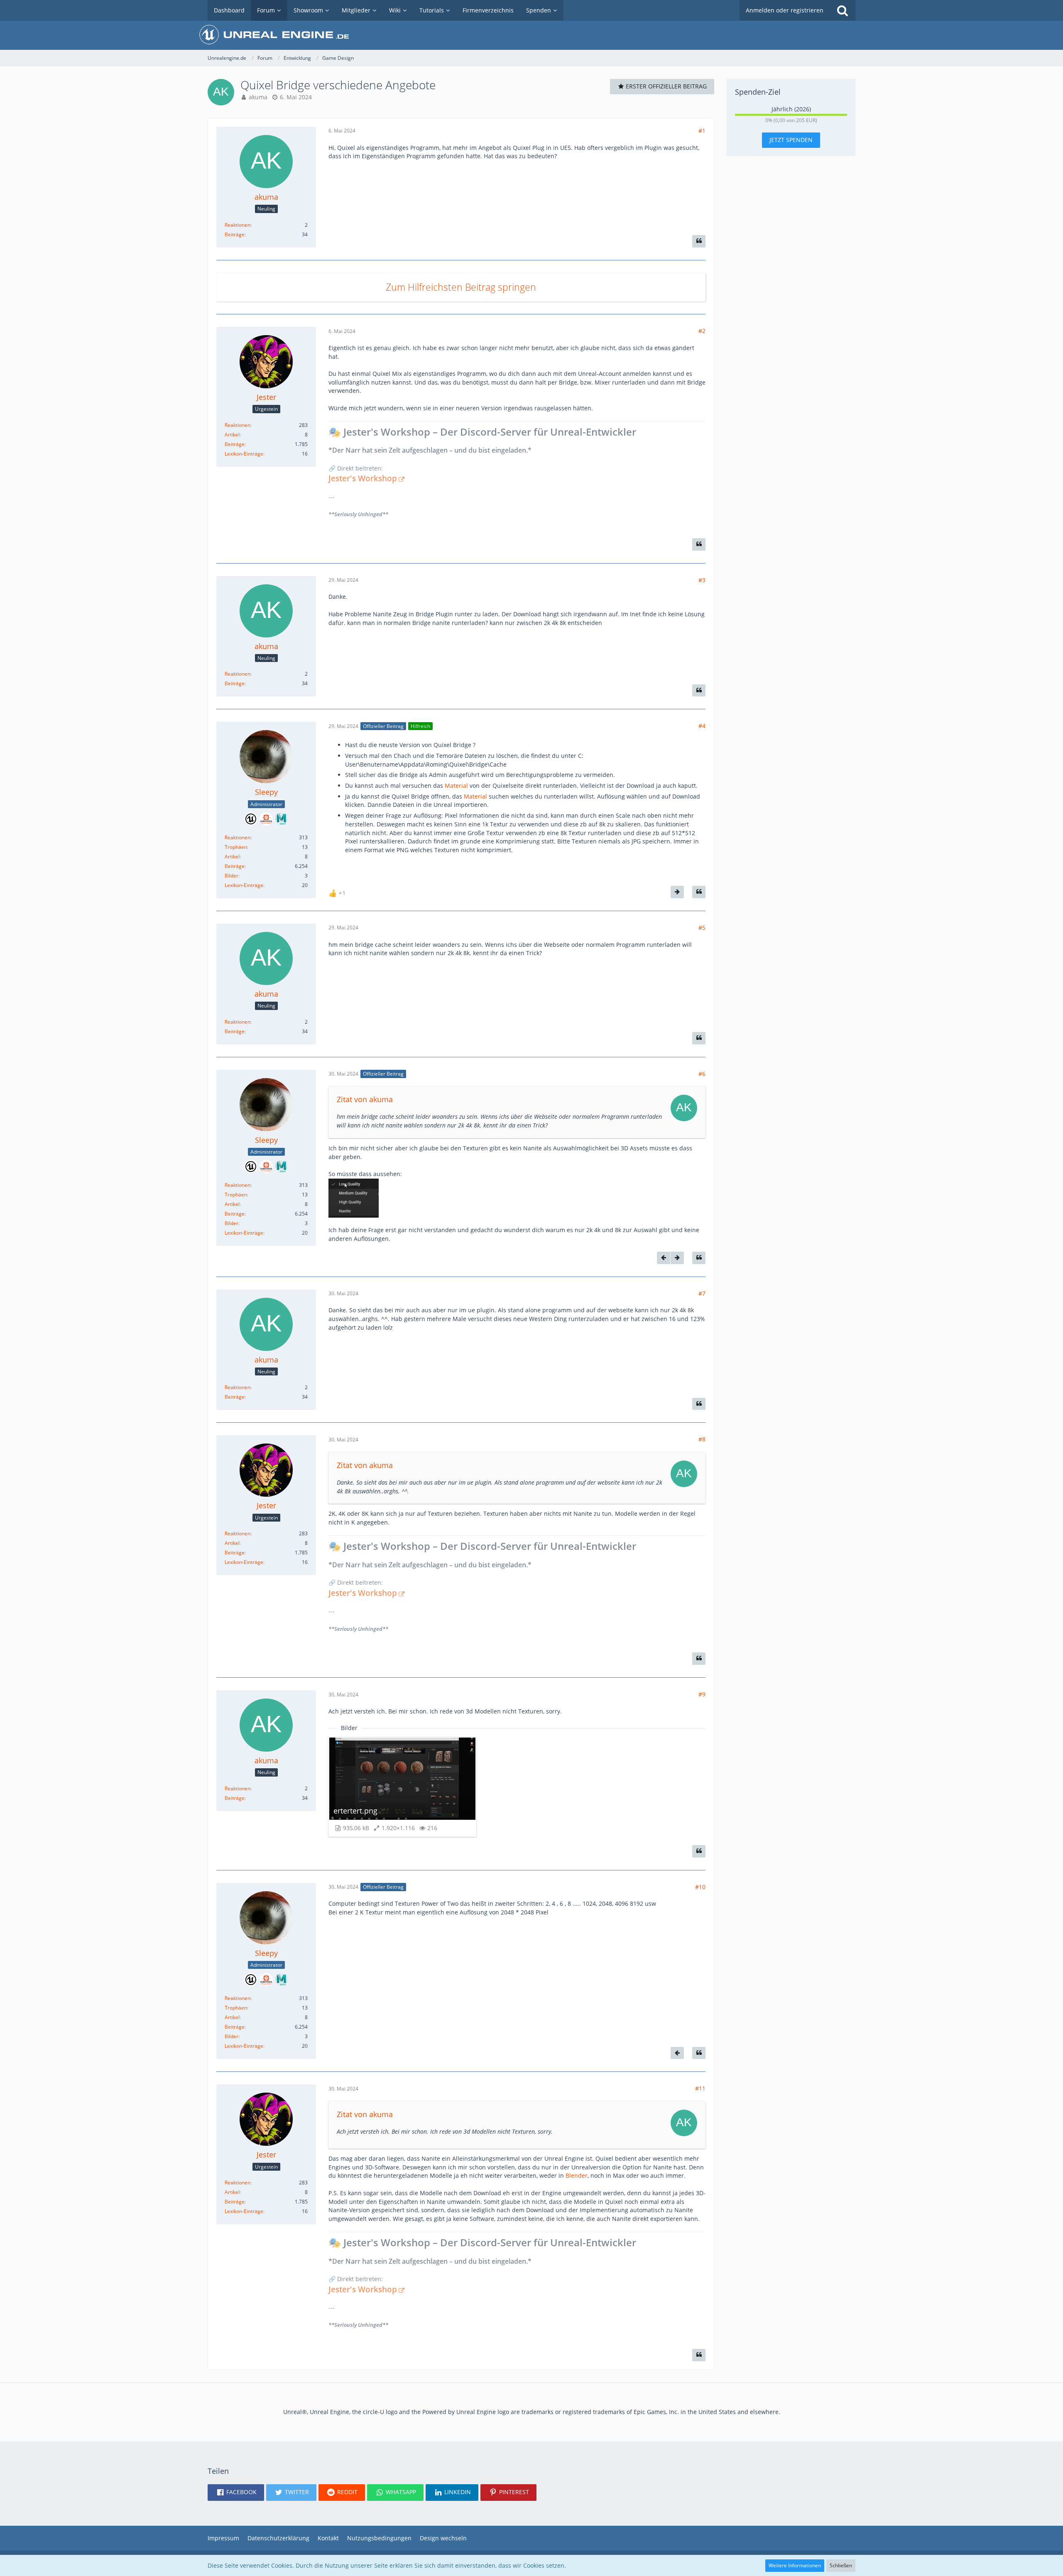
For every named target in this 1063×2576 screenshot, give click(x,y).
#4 (702, 726)
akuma (258, 97)
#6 (702, 1074)
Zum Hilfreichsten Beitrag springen (461, 287)
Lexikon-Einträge (244, 454)
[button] (236, 2493)
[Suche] (843, 10)
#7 (702, 1293)
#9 (702, 1694)
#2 (702, 331)
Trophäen (236, 847)
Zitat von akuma (365, 1099)
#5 (702, 928)
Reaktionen (238, 225)
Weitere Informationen (795, 2565)
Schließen (841, 2565)
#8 (702, 1439)
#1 (702, 131)
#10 (700, 1887)
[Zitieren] (699, 241)
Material (456, 786)
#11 (700, 2088)
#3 (702, 580)
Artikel (232, 435)
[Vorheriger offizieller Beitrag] (664, 1258)
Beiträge (235, 234)
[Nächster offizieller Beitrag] (677, 892)
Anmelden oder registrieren (785, 10)
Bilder (231, 876)
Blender (577, 2175)
